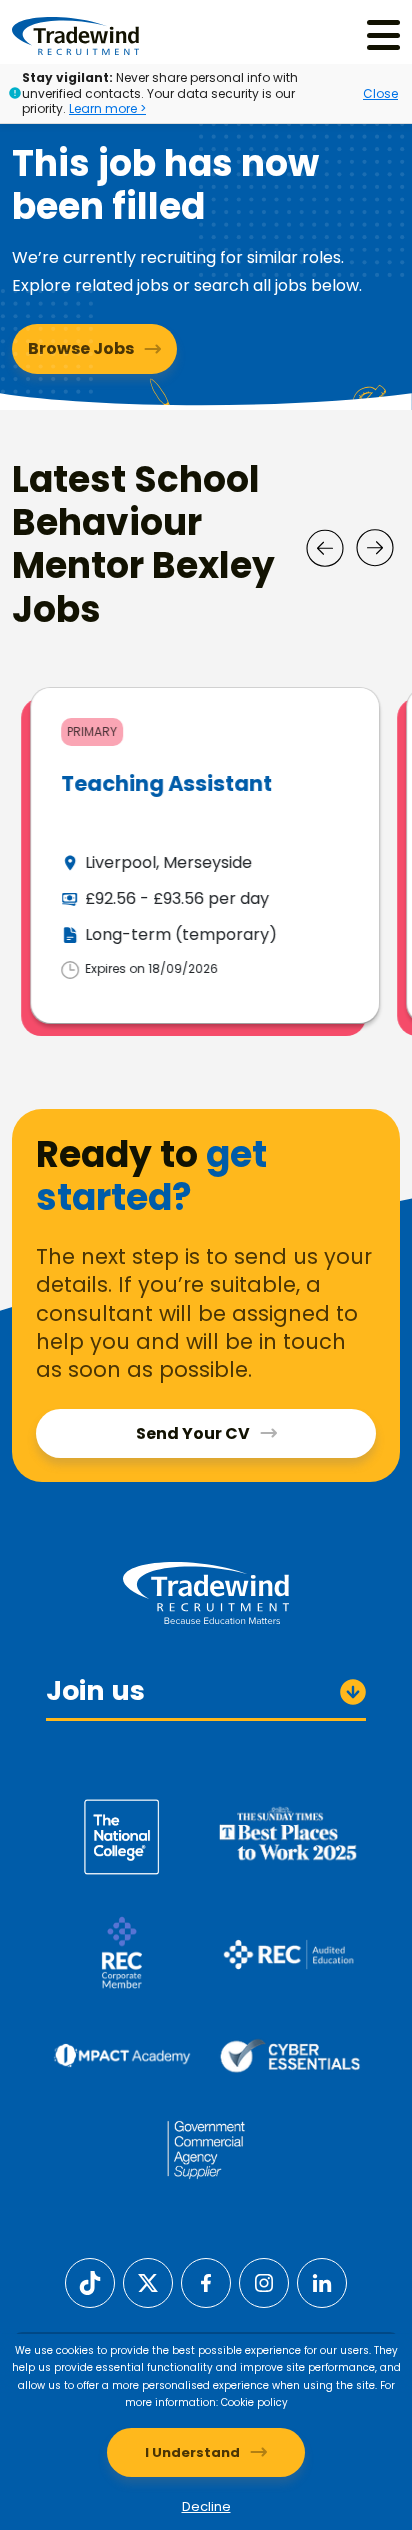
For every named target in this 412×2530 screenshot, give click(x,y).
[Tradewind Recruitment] (75, 35)
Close (380, 93)
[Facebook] (206, 2282)
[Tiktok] (90, 2282)
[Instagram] (264, 2282)
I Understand (192, 2452)
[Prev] (325, 548)
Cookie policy (254, 2402)
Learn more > (107, 108)
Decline (206, 2506)
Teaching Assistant (164, 783)
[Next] (375, 548)
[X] (148, 2282)
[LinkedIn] (322, 2282)
